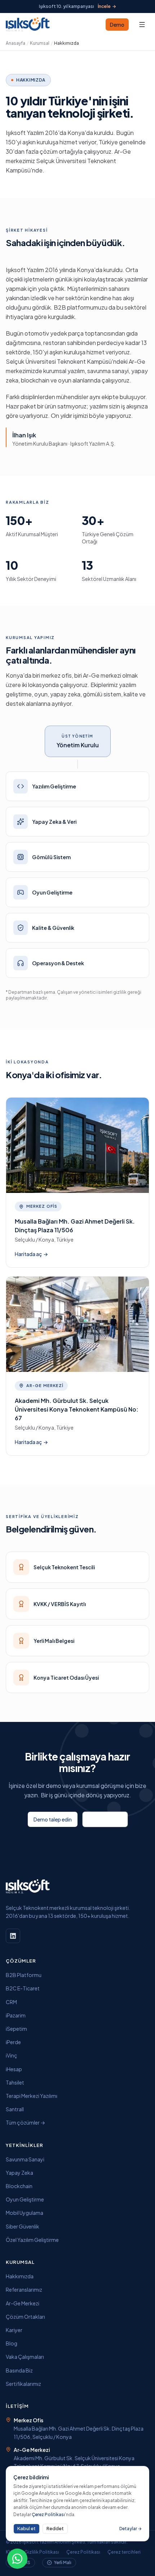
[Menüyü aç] (142, 25)
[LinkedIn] (13, 1936)
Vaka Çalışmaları (25, 2357)
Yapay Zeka (19, 2173)
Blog (12, 2343)
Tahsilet (15, 2082)
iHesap (14, 2069)
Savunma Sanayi (25, 2159)
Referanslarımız (24, 2289)
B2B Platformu (24, 1975)
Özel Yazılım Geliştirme (32, 2240)
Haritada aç (31, 1254)
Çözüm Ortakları (25, 2317)
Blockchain (19, 2186)
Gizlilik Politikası (42, 2552)
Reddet (55, 2528)
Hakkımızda (20, 2276)
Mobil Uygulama (25, 2213)
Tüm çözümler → (25, 2122)
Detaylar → (130, 2529)
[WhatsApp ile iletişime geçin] (17, 2559)
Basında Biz (19, 2370)
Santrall (15, 2109)
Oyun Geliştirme (25, 2199)
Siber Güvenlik (23, 2226)
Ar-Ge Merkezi (23, 2303)
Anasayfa (15, 43)
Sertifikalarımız (23, 2384)
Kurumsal (40, 43)
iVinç (12, 2055)
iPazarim (16, 2015)
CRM (11, 2002)
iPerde (13, 2042)
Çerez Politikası (83, 2552)
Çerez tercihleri (124, 2552)
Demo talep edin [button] (53, 1819)
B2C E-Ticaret (23, 1988)
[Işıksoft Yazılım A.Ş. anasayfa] (28, 25)
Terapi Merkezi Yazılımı (32, 2096)
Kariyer (14, 2330)
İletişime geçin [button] (105, 1819)
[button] (117, 25)
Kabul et (26, 2528)
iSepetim (16, 2029)
